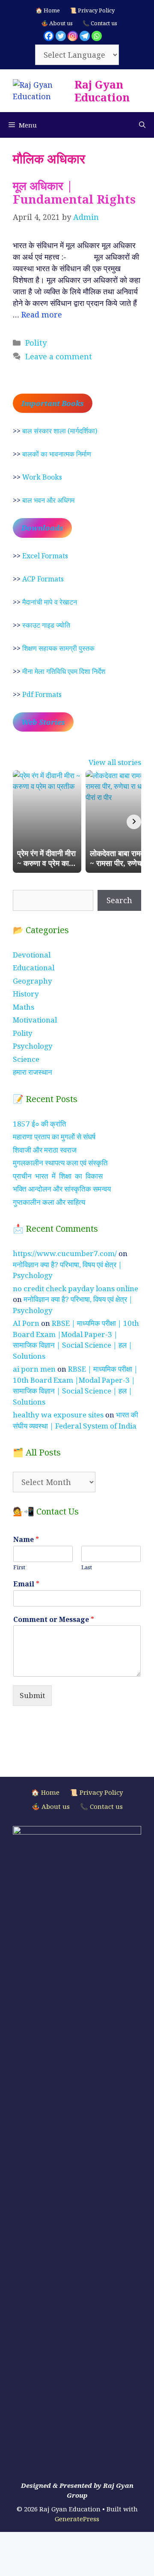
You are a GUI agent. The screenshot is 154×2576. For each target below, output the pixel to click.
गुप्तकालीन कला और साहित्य (49, 1202)
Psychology (33, 1046)
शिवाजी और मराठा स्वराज (45, 1150)
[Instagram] (73, 36)
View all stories (115, 762)
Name (26, 1540)
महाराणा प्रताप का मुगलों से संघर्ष (54, 1137)
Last (87, 1567)
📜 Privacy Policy (92, 10)
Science (26, 1059)
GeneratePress (77, 2519)
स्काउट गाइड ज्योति (46, 625)
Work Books (42, 477)
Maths (24, 1007)
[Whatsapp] (97, 36)
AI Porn (26, 1323)
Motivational (35, 1020)
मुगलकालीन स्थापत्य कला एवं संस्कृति (60, 1163)
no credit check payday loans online (76, 1288)
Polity (36, 343)
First (19, 1567)
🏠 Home (48, 10)
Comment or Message (54, 1620)
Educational (34, 968)
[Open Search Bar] (142, 125)
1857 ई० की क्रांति (40, 1124)
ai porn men (34, 1369)
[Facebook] (49, 36)
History (26, 994)
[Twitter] (61, 36)
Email (26, 1584)
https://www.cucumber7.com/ (65, 1253)
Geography (33, 981)
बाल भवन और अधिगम (48, 500)
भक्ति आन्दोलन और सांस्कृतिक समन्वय (62, 1189)
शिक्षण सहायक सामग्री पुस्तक (58, 648)
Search (119, 900)
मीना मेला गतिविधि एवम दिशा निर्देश (64, 671)
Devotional (32, 955)
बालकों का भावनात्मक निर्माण (57, 454)
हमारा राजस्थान (33, 1072)
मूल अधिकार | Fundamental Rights (74, 192)
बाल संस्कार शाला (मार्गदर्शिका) (60, 431)
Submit (32, 1695)
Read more (42, 314)
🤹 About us (57, 23)
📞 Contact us (100, 23)
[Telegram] (85, 36)
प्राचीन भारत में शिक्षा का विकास (58, 1176)
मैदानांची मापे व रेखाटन (50, 602)
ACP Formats (43, 579)
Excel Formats (45, 556)
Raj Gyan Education (102, 91)
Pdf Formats (42, 694)
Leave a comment (59, 356)
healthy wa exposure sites (58, 1415)
